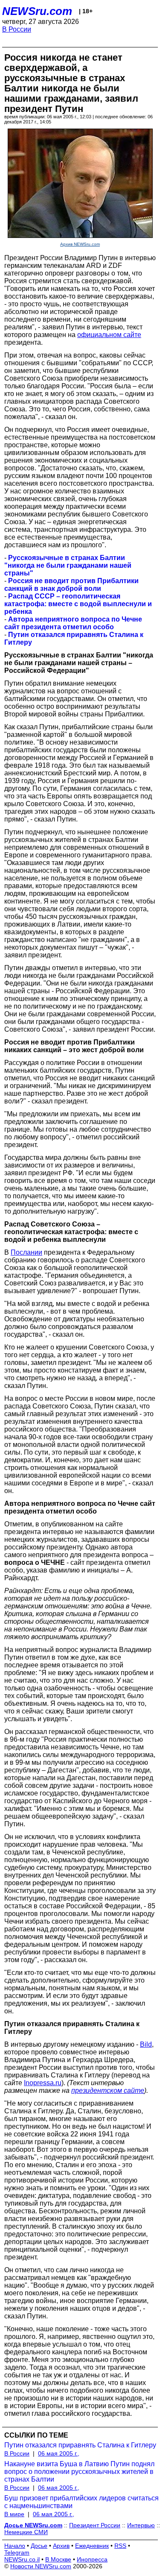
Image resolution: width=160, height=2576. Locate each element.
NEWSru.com (37, 11)
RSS (120, 2546)
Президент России (95, 2525)
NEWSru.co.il (22, 2559)
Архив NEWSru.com (80, 244)
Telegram (17, 2553)
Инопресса (92, 2559)
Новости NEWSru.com (41, 2566)
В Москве (58, 2559)
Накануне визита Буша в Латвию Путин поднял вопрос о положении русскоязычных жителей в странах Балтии (79, 2472)
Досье (39, 2546)
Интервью (141, 2525)
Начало (15, 2546)
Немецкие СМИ (26, 2532)
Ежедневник (92, 2546)
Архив (61, 2546)
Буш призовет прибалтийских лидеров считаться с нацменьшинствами (81, 2502)
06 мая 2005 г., (59, 2453)
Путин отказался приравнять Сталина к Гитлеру (80, 2445)
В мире (14, 2514)
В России (17, 29)
